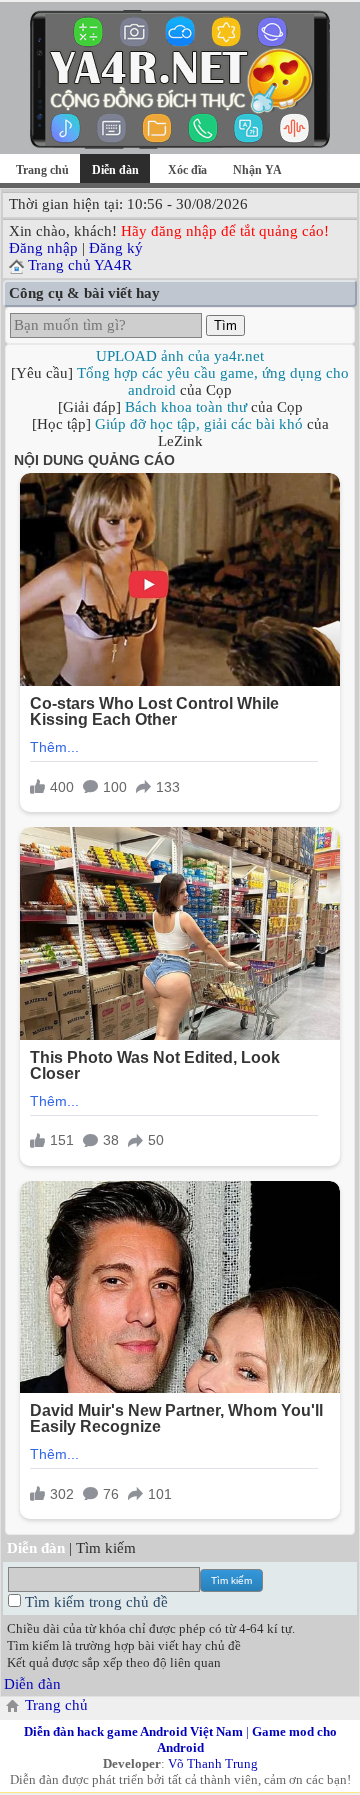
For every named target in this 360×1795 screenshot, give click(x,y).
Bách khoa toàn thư (186, 407)
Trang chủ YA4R (80, 265)
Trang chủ (42, 170)
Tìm (225, 325)
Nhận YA (257, 170)
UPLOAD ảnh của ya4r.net (180, 356)
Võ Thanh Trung (213, 1763)
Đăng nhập (43, 248)
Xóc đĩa (187, 170)
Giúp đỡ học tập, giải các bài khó (199, 424)
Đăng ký (116, 248)
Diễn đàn (32, 1684)
